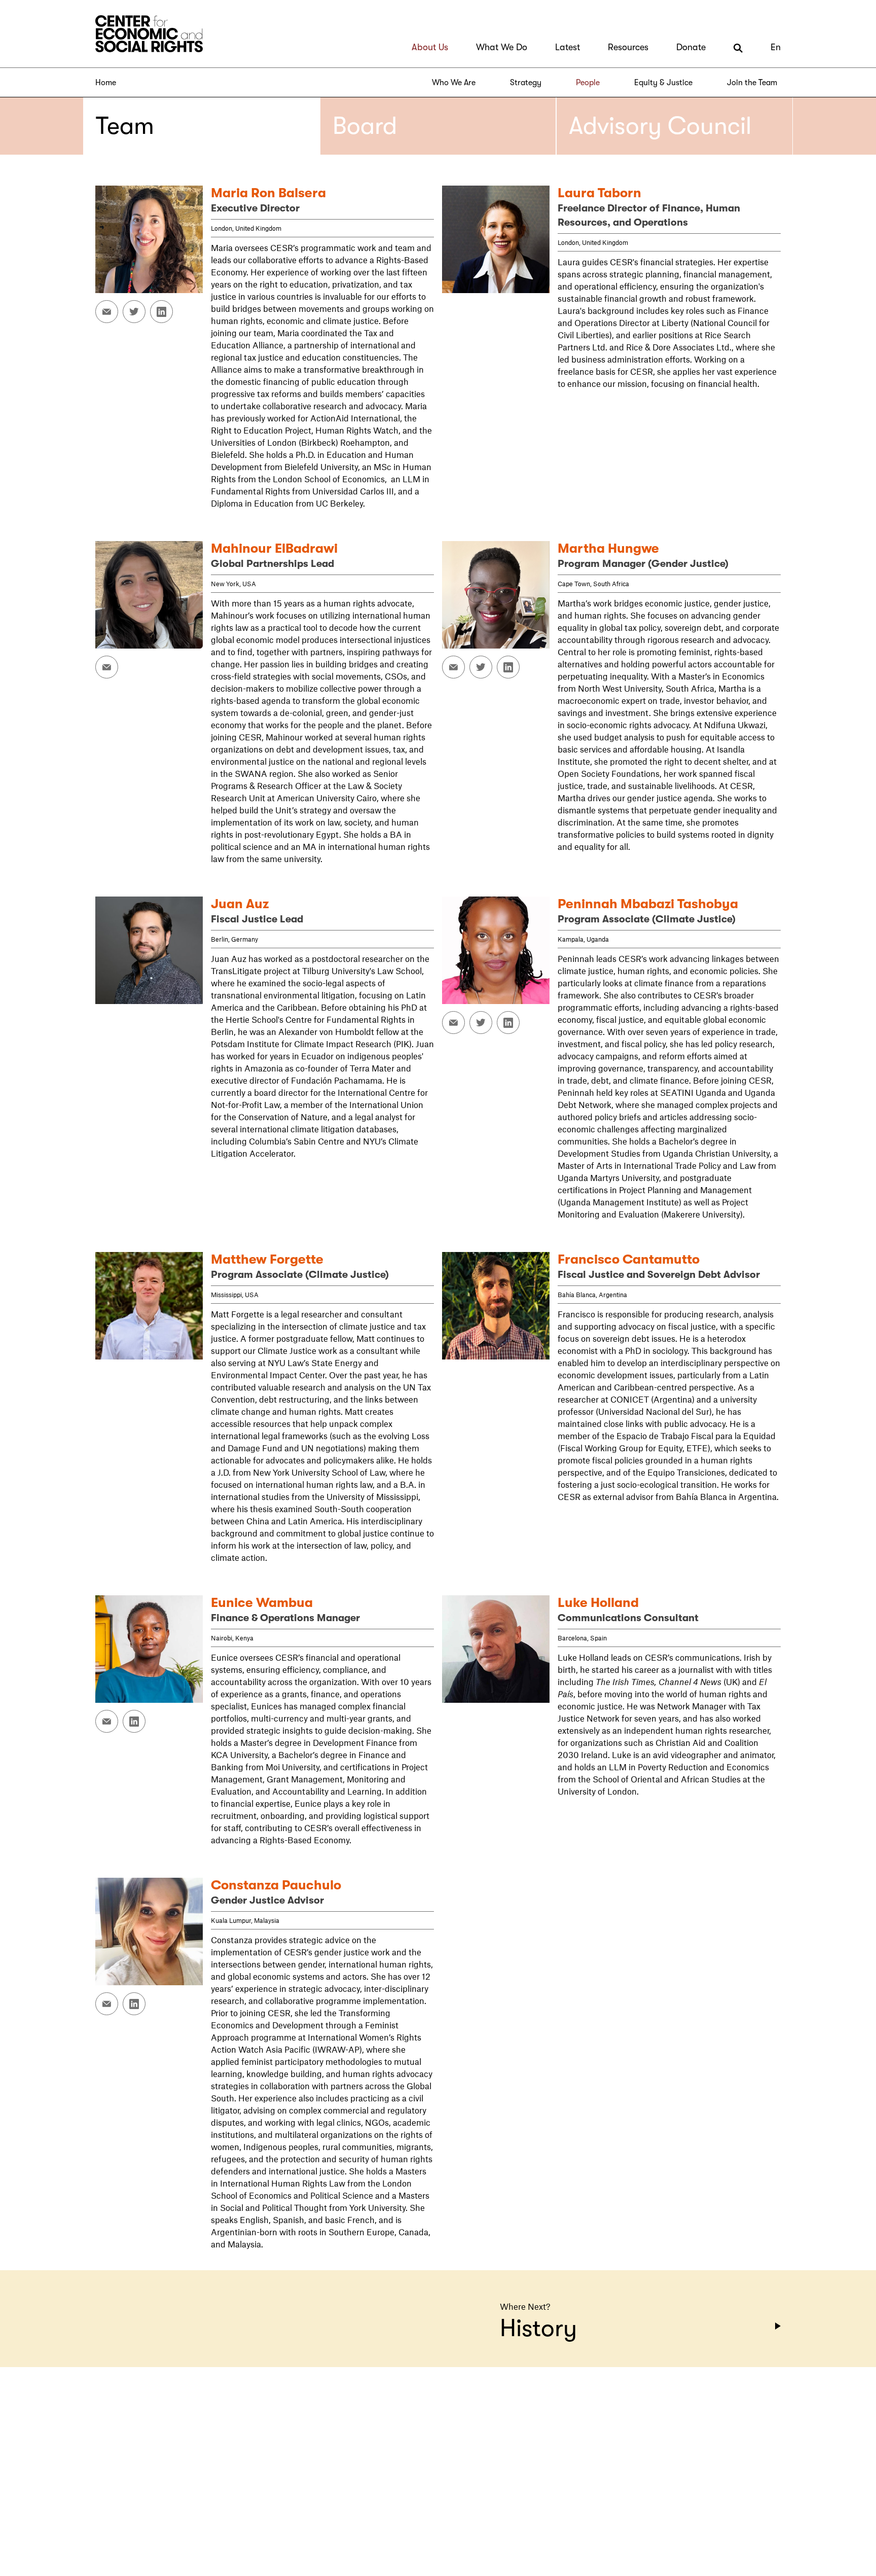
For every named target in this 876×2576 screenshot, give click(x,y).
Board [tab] (365, 126)
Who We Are (454, 83)
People (588, 83)
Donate (691, 47)
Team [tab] (125, 126)
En (776, 47)
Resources (628, 47)
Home (106, 83)
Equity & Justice (663, 83)
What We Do (502, 47)
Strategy (526, 83)
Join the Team (752, 83)
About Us (430, 47)
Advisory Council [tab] (660, 126)
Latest (568, 47)
